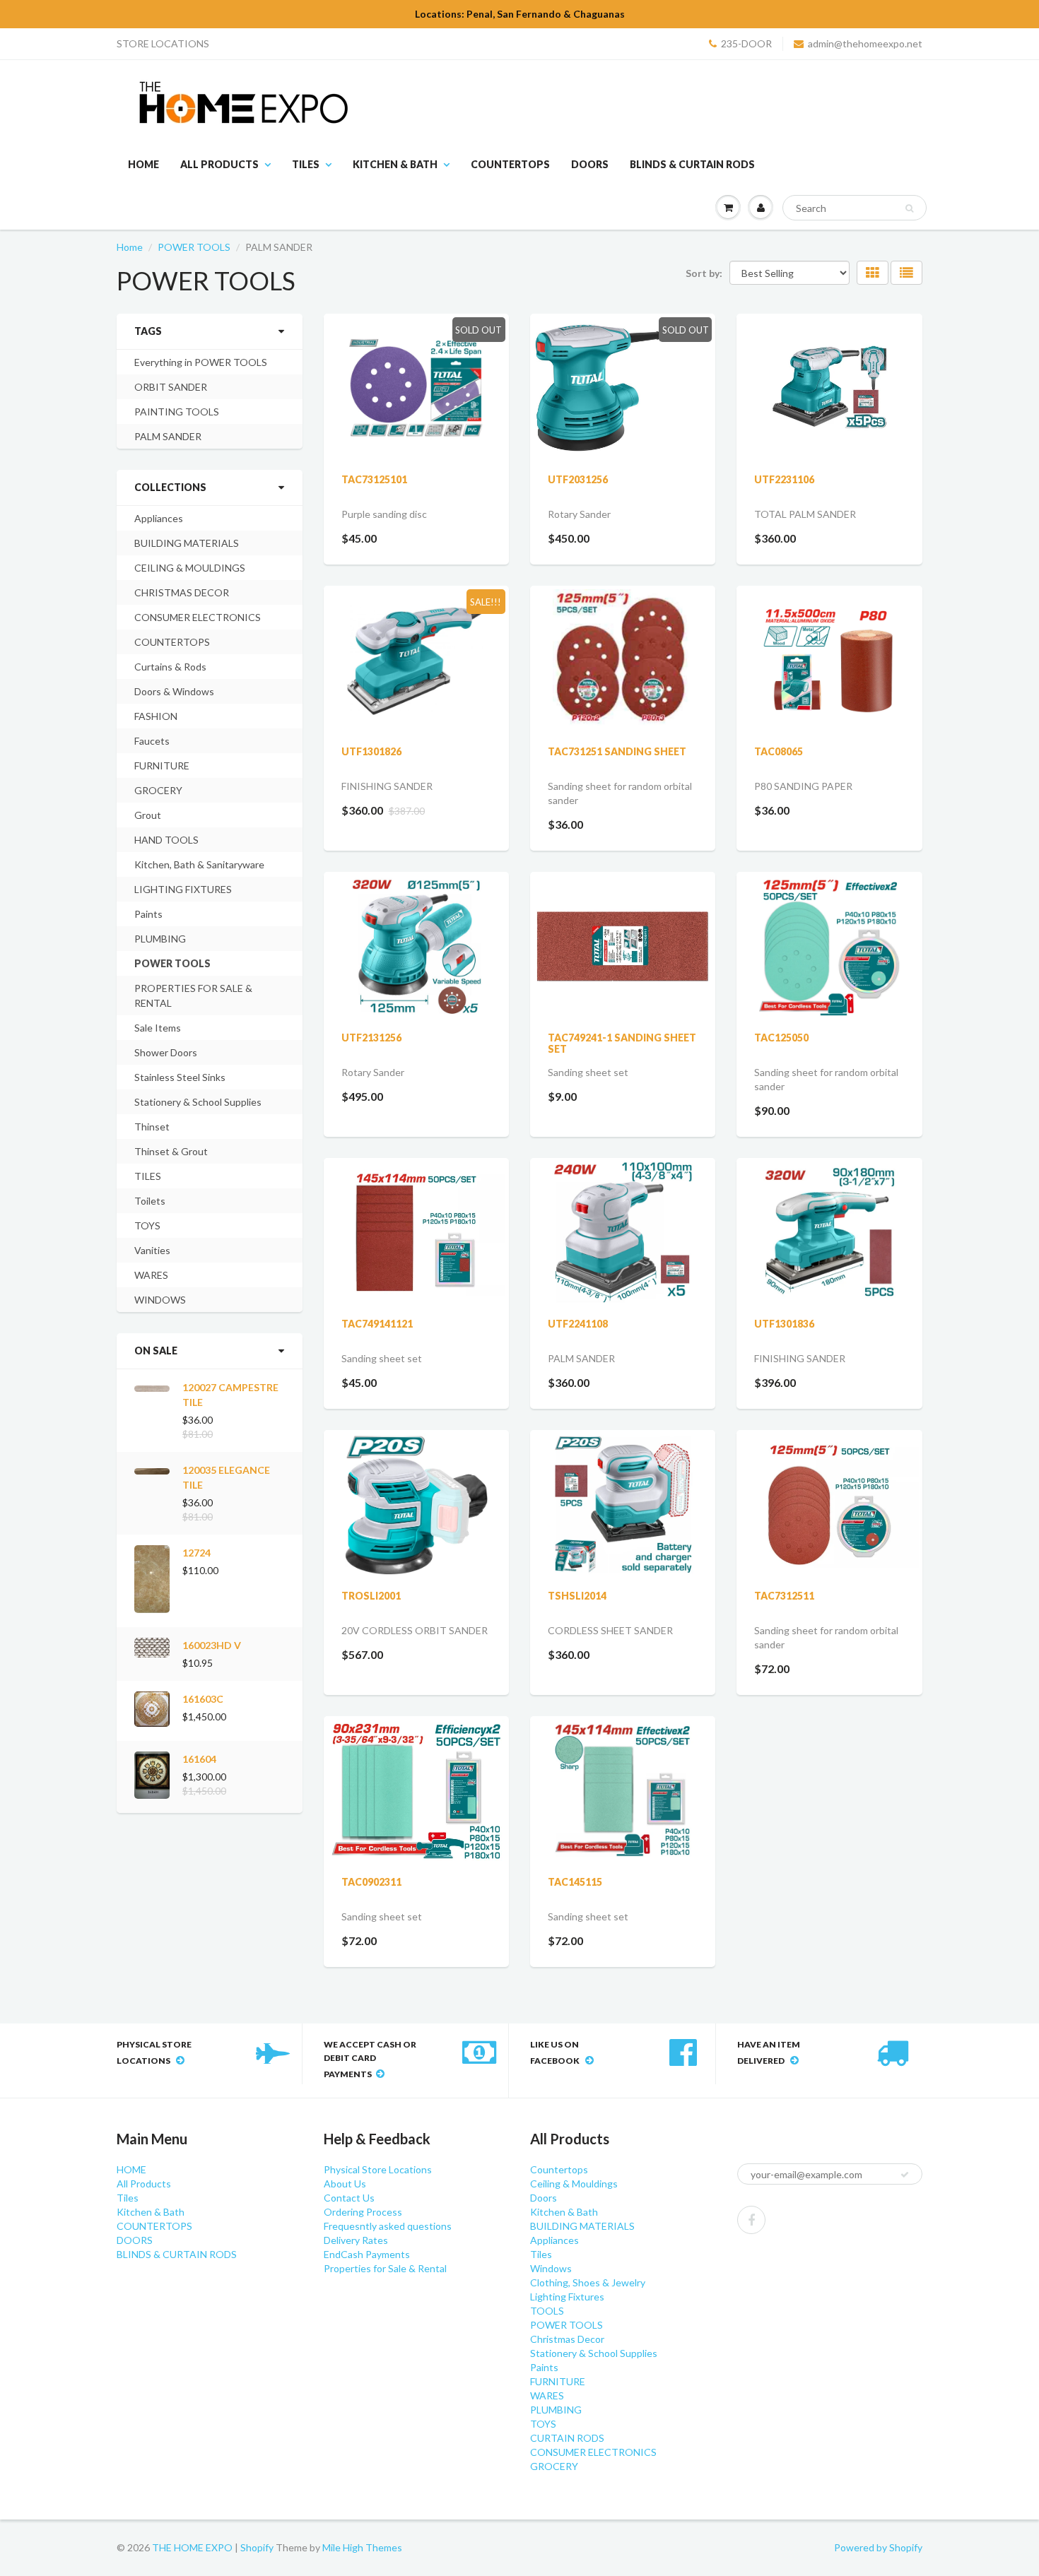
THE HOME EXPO (193, 2547)
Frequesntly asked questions (388, 2226)
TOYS (147, 1225)
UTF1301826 (371, 751)
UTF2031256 (578, 479)
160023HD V (212, 1645)
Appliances (159, 518)
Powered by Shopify (878, 2547)
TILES (148, 1176)
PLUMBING (160, 939)
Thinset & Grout (171, 1151)
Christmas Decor (567, 2339)
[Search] (909, 208)
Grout (148, 815)
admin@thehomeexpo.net (865, 43)
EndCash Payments (367, 2254)
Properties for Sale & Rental (385, 2268)
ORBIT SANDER (171, 387)
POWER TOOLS (194, 247)
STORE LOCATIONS (163, 43)
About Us (345, 2184)
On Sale (156, 1351)
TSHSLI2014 (577, 1596)
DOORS (590, 164)
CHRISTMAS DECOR (182, 592)
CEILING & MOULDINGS (190, 568)
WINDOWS (160, 1300)
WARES (151, 1275)
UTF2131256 (371, 1038)
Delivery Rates (356, 2240)
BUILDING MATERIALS (187, 543)
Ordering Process (363, 2212)
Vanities (152, 1250)
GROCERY (158, 790)
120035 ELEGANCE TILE (226, 1477)
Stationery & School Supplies (198, 1102)
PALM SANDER (168, 436)
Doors (544, 2198)
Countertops (559, 2169)
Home (130, 247)
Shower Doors (166, 1052)
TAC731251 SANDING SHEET (617, 751)
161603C (203, 1699)
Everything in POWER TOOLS (201, 362)
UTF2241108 (578, 1324)
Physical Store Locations (378, 2169)
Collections (170, 487)
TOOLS (547, 2311)
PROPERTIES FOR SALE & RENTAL (193, 995)
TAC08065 (779, 751)
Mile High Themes (362, 2547)
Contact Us (349, 2198)
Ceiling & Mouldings (574, 2184)
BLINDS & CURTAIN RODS (692, 164)
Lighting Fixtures (567, 2297)
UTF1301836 (784, 1324)
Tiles (306, 164)
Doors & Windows (174, 691)
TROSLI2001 (371, 1596)
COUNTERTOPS (510, 164)
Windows (551, 2268)
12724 (196, 1553)
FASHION (156, 716)
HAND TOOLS (166, 840)
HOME (143, 164)
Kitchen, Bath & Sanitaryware (199, 864)
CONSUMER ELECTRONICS (198, 617)
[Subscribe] (905, 2175)
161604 (199, 1759)
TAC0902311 (371, 1882)
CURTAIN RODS (567, 2438)
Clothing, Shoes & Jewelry (588, 2282)
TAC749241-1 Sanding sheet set (622, 1043)
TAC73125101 (374, 479)
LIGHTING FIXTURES (183, 889)
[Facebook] (751, 2220)
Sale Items (158, 1028)
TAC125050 (781, 1038)
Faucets (152, 741)
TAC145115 (575, 1882)
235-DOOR (746, 43)
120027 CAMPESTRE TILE (230, 1395)
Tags (148, 331)
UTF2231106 (784, 479)
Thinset (152, 1127)
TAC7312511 (784, 1596)
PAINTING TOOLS (177, 412)
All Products (219, 164)
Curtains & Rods (170, 667)
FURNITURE (162, 766)
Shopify (257, 2547)
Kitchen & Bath (395, 164)
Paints (148, 914)
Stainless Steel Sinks (180, 1077)
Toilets (150, 1201)
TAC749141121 (377, 1324)
